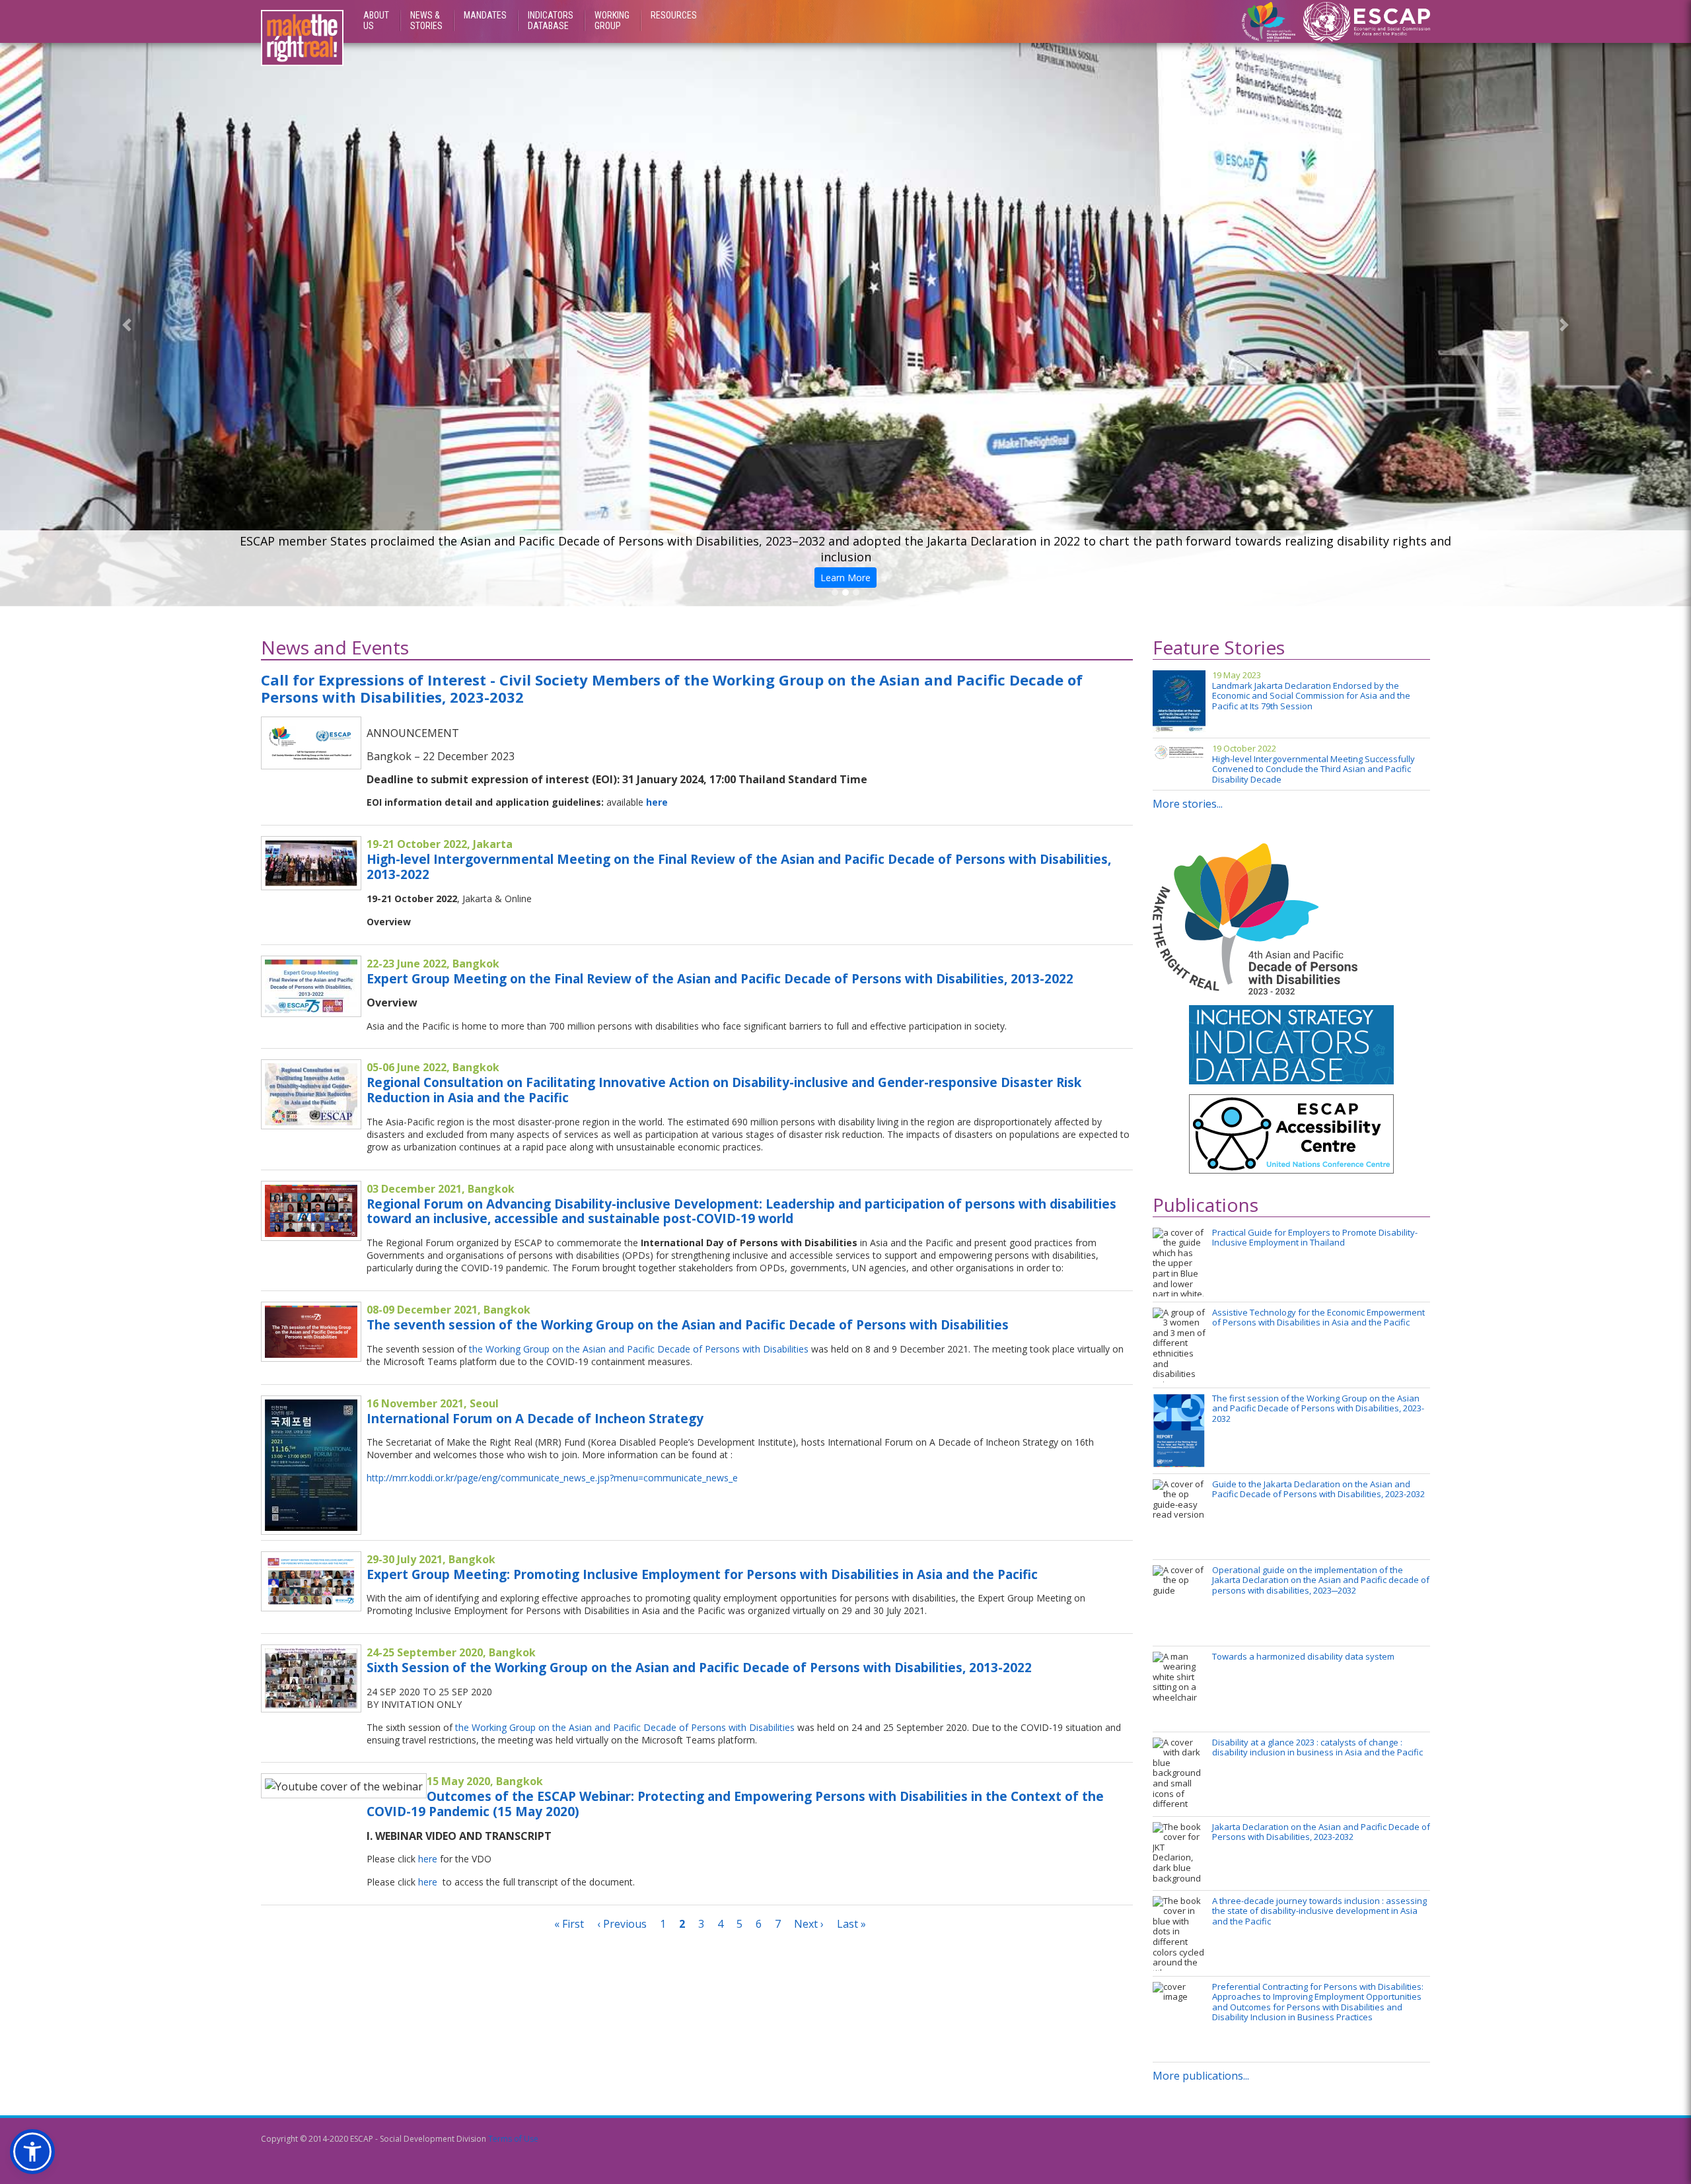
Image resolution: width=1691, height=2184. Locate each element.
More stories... (1188, 804)
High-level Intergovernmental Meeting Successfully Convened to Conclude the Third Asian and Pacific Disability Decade (1313, 770)
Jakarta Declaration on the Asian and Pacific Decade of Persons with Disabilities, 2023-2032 (1321, 1832)
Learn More (843, 580)
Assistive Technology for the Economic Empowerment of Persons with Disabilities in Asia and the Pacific (1318, 1318)
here (657, 802)
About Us (376, 20)
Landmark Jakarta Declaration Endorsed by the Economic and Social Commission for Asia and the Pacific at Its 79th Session (1311, 696)
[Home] (302, 38)
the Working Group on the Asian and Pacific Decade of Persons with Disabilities (639, 1349)
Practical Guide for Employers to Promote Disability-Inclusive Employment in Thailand (1315, 1238)
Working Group (612, 20)
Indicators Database (551, 20)
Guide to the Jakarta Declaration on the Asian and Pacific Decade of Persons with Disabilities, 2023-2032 (1318, 1490)
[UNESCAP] (1367, 20)
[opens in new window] (1291, 1139)
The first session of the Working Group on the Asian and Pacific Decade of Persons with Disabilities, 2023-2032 (1318, 1409)
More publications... (1201, 2076)
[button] (127, 325)
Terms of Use (513, 2139)
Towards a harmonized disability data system (1303, 1657)
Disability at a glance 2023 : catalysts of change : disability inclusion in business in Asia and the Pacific (1317, 1748)
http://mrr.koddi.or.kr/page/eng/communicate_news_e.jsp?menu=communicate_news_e (552, 1478)
